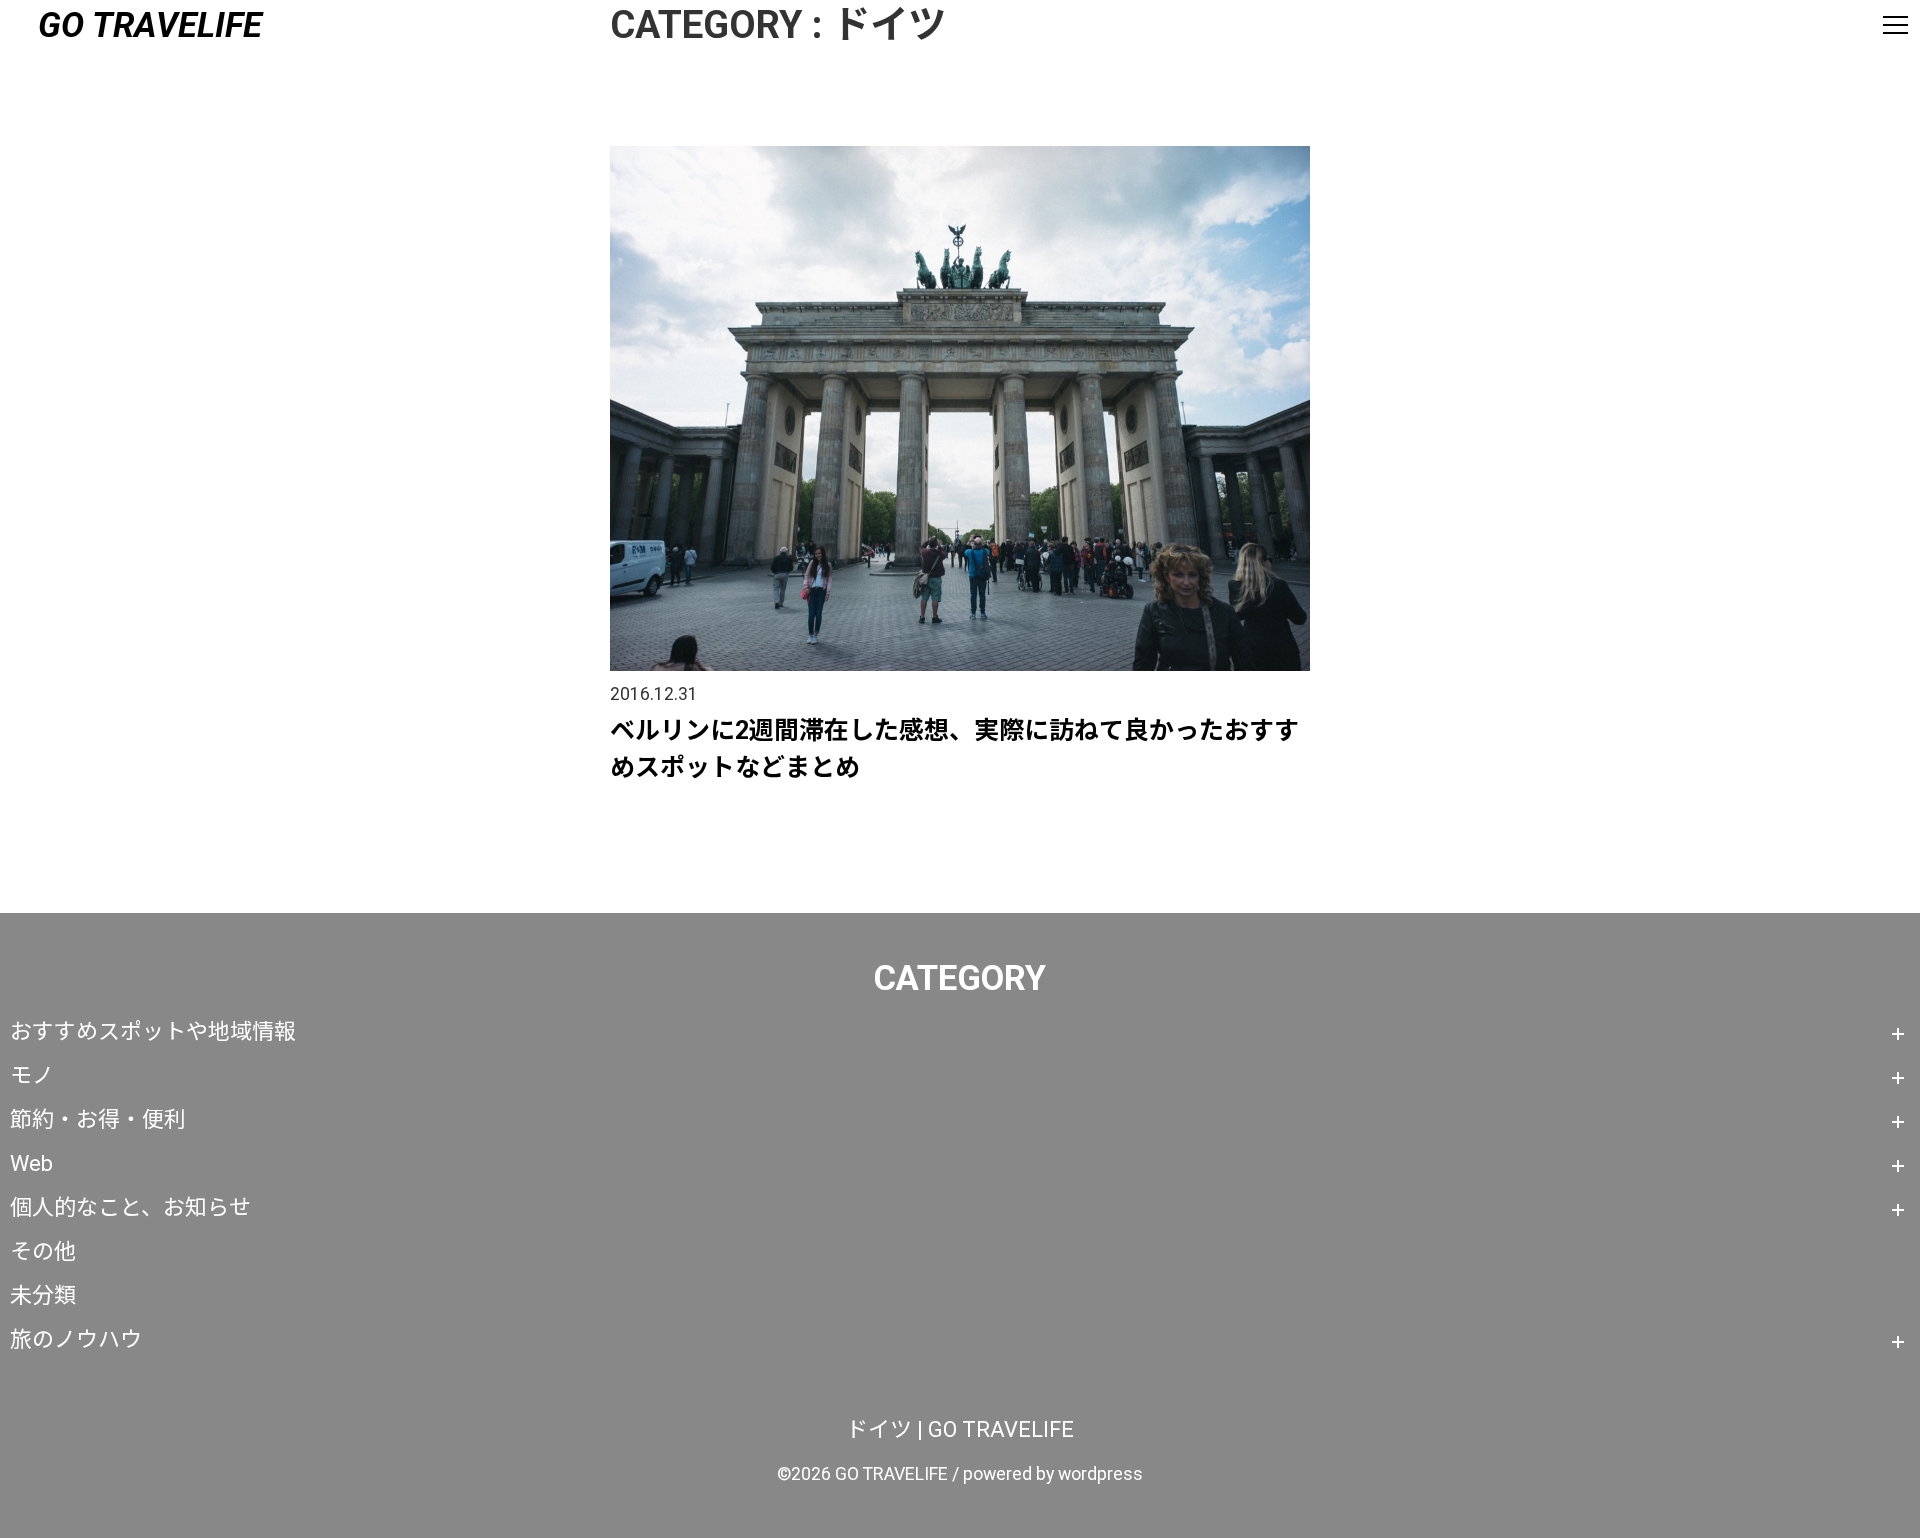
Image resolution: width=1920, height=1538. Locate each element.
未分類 (43, 1295)
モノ (32, 1075)
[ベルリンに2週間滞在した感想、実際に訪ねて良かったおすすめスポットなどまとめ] (960, 153)
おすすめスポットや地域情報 (153, 1031)
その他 (43, 1251)
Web (31, 1163)
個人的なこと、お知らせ (130, 1207)
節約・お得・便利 (98, 1119)
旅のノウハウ (76, 1339)
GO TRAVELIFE (150, 25)
